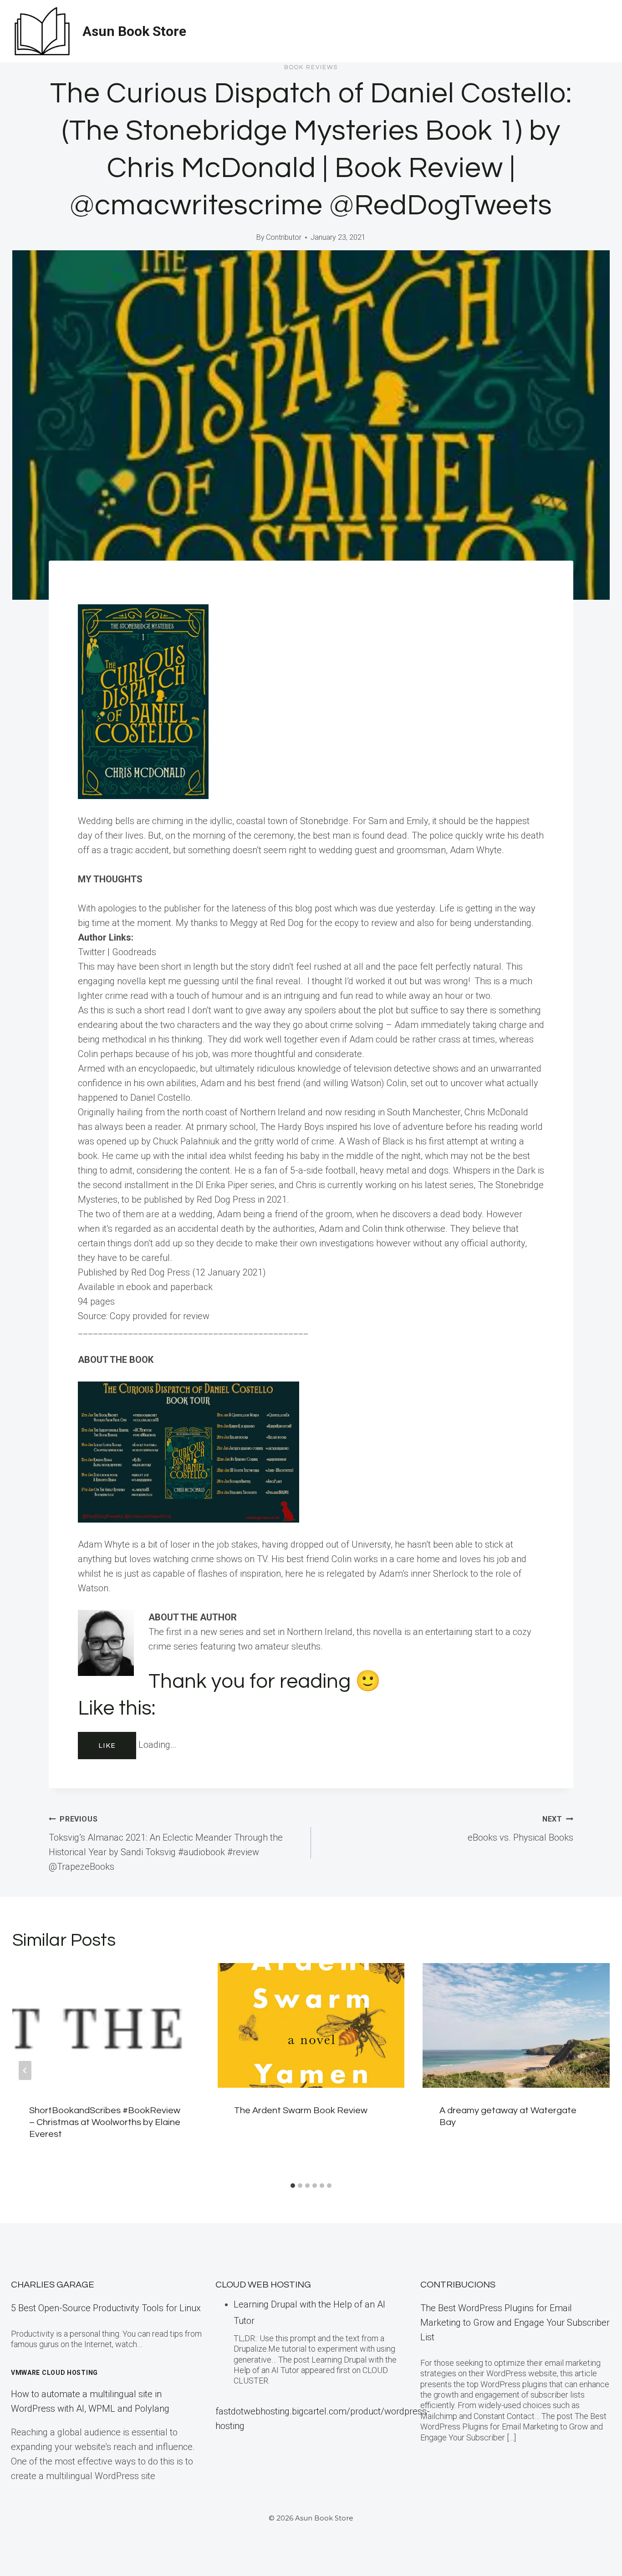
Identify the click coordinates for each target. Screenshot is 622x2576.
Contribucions (458, 2285)
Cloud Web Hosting (263, 2285)
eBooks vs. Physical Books (520, 1829)
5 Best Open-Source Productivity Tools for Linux (106, 2308)
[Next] (597, 2070)
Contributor (284, 237)
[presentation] (106, 2025)
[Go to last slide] (25, 2070)
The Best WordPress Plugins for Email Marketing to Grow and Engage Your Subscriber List (515, 2323)
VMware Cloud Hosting (54, 2373)
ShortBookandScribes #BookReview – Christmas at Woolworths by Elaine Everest (105, 2122)
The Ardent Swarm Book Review (301, 2110)
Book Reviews (311, 67)
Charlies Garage (53, 2285)
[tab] (293, 2186)
